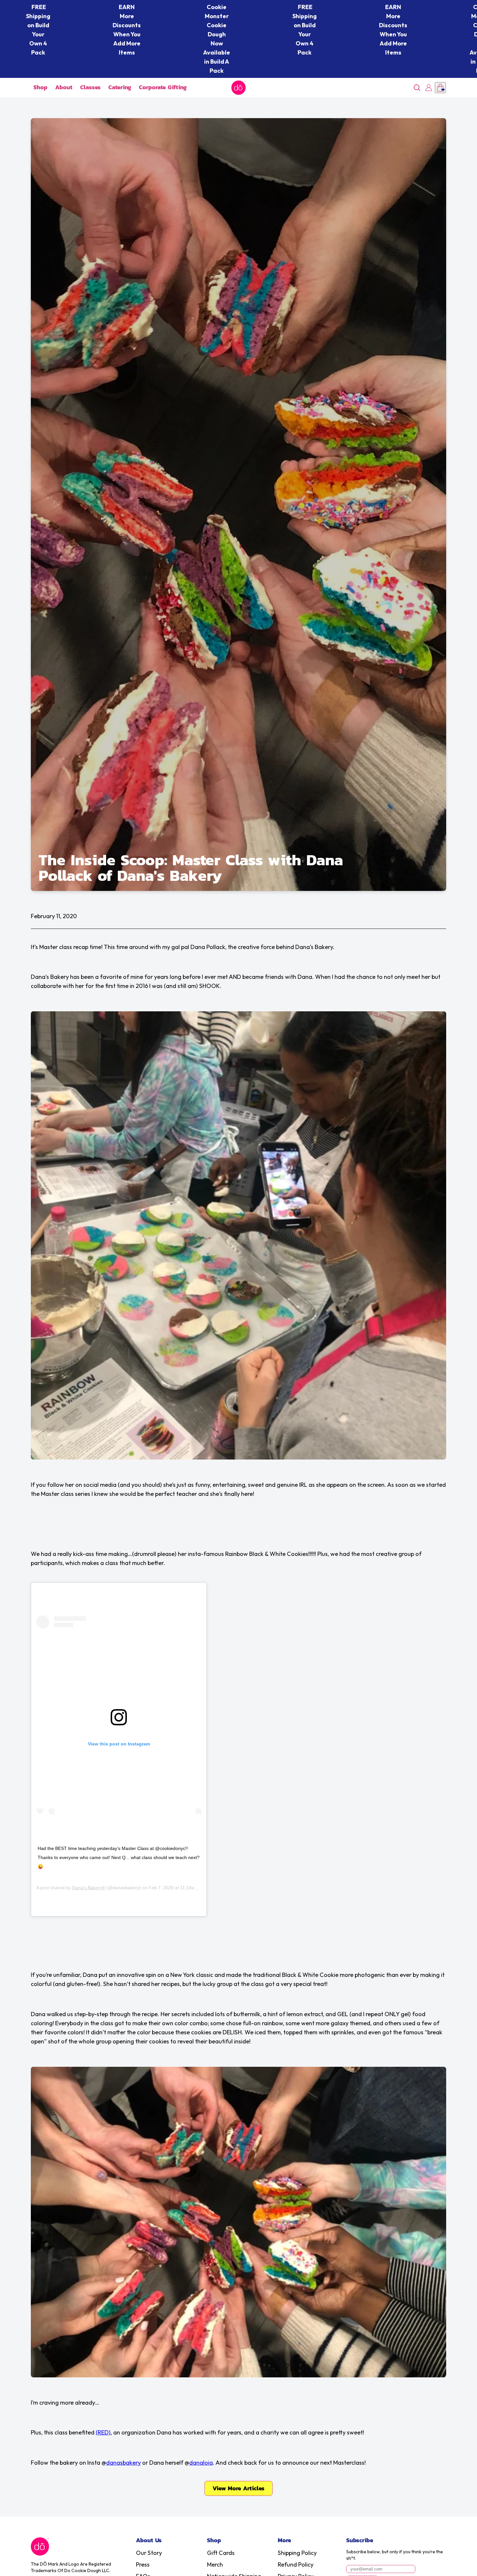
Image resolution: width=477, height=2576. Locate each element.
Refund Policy (296, 2564)
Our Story (149, 2553)
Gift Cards (221, 2553)
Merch (215, 2564)
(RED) (103, 2432)
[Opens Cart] (440, 88)
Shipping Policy (297, 2553)
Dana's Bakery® (89, 1888)
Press (143, 2564)
